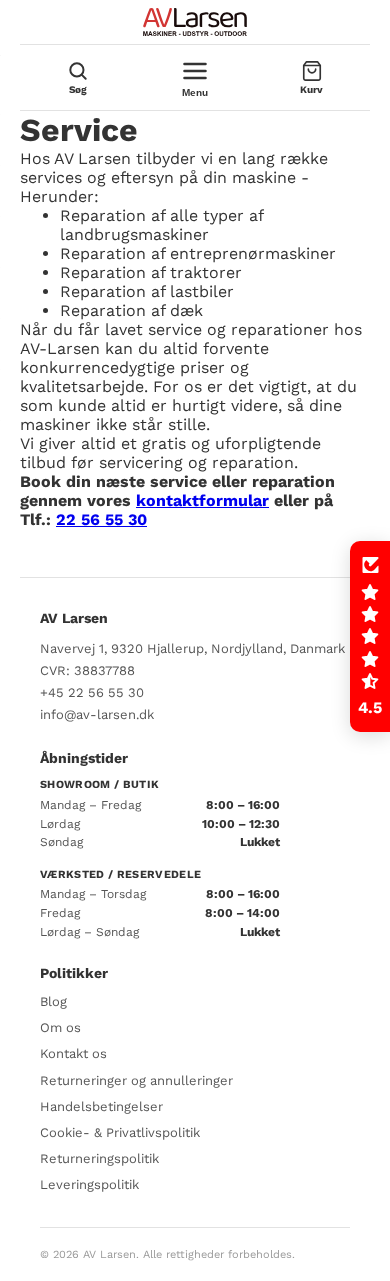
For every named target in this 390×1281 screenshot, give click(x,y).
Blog (53, 1001)
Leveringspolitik (89, 1184)
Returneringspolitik (99, 1158)
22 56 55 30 (101, 519)
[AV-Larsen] (195, 22)
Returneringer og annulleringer (136, 1080)
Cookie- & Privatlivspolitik (120, 1132)
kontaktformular (202, 500)
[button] (370, 637)
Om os (60, 1027)
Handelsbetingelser (101, 1106)
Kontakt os (73, 1053)
